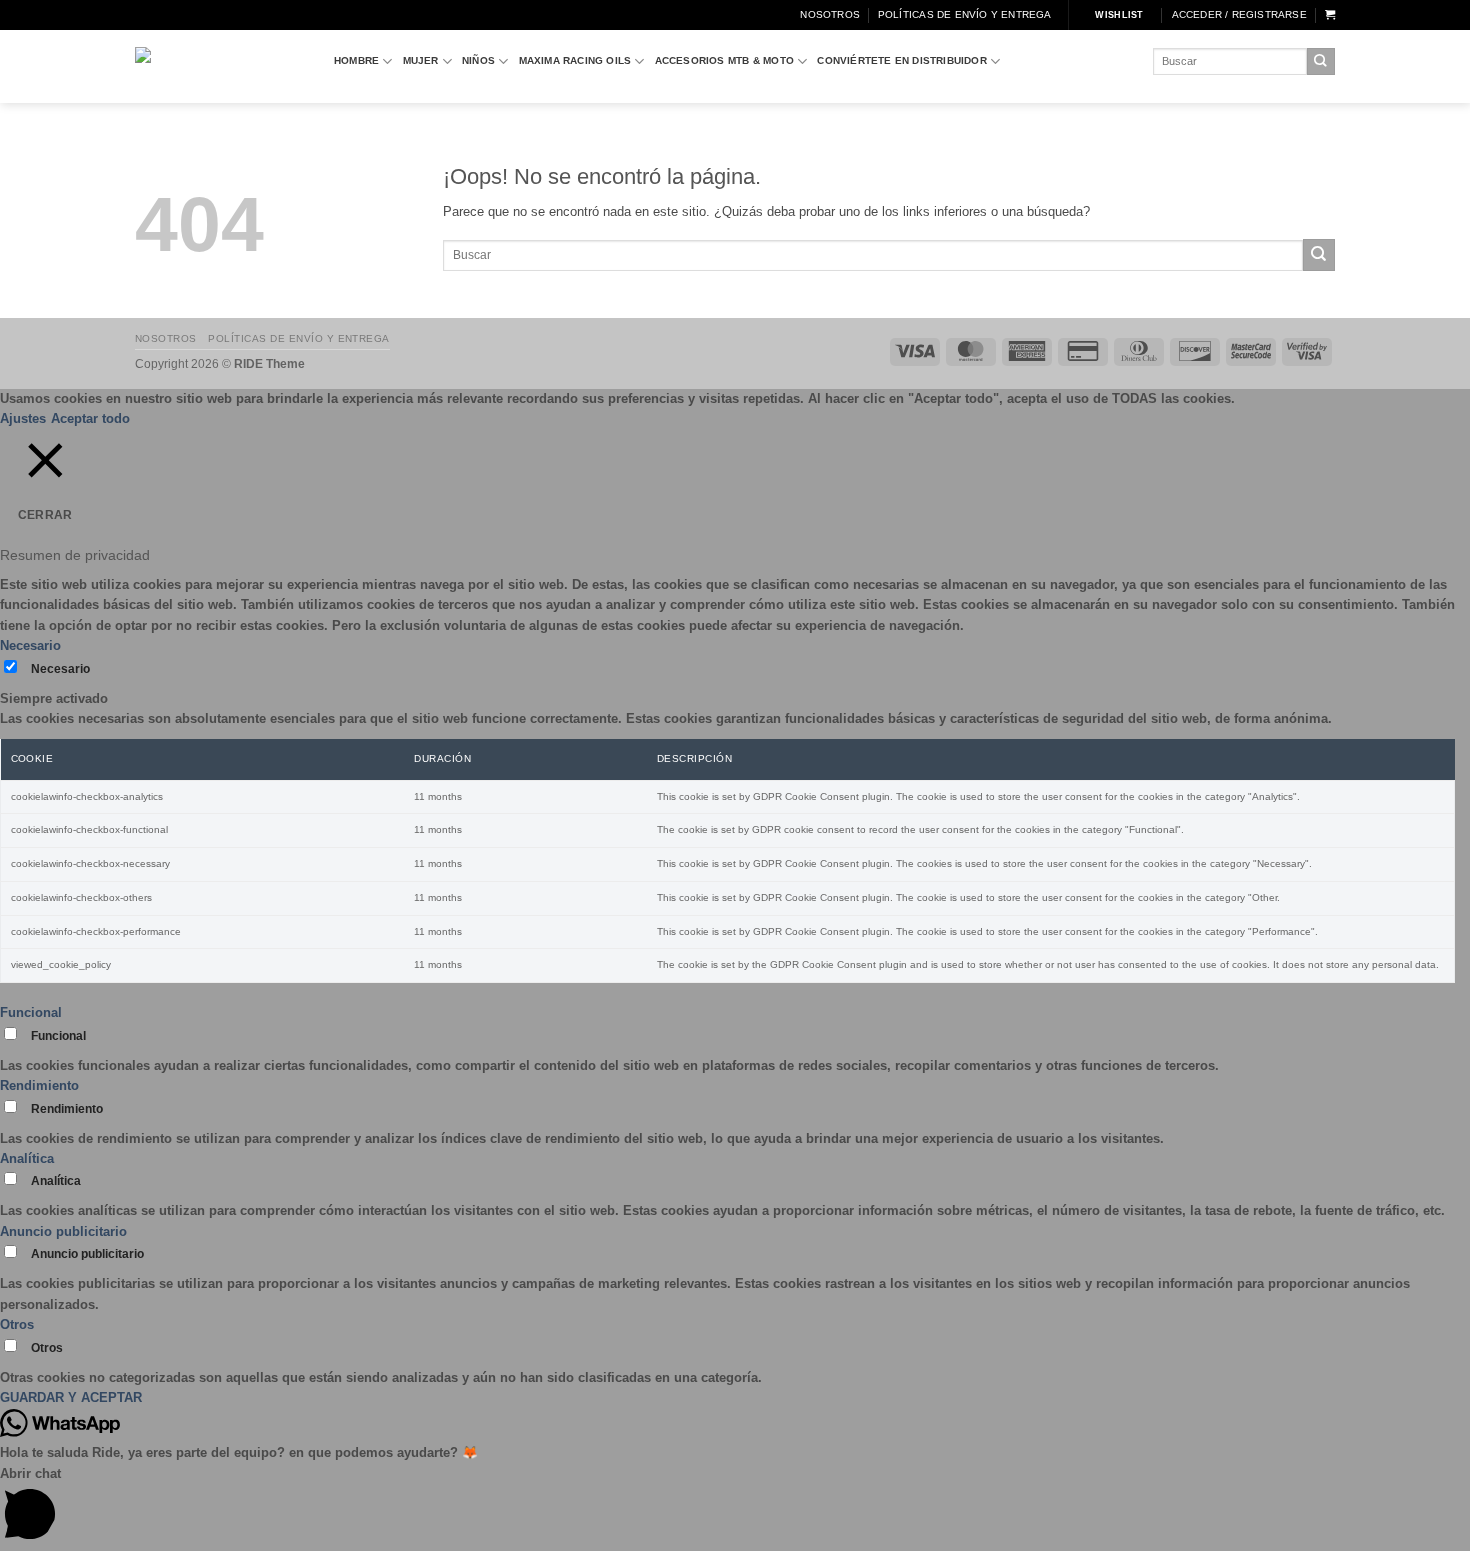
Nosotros (830, 14)
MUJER (421, 60)
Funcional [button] (31, 1012)
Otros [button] (17, 1324)
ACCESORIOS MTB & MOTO (724, 60)
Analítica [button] (27, 1158)
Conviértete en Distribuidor (902, 60)
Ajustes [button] (23, 418)
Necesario (60, 669)
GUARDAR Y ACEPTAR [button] (71, 1397)
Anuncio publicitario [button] (63, 1231)
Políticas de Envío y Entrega (965, 14)
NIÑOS (478, 60)
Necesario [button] (30, 645)
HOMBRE (356, 60)
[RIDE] (219, 66)
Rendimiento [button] (39, 1085)
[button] (1239, 15)
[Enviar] (1321, 61)
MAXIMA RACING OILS (575, 60)
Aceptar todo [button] (90, 418)
